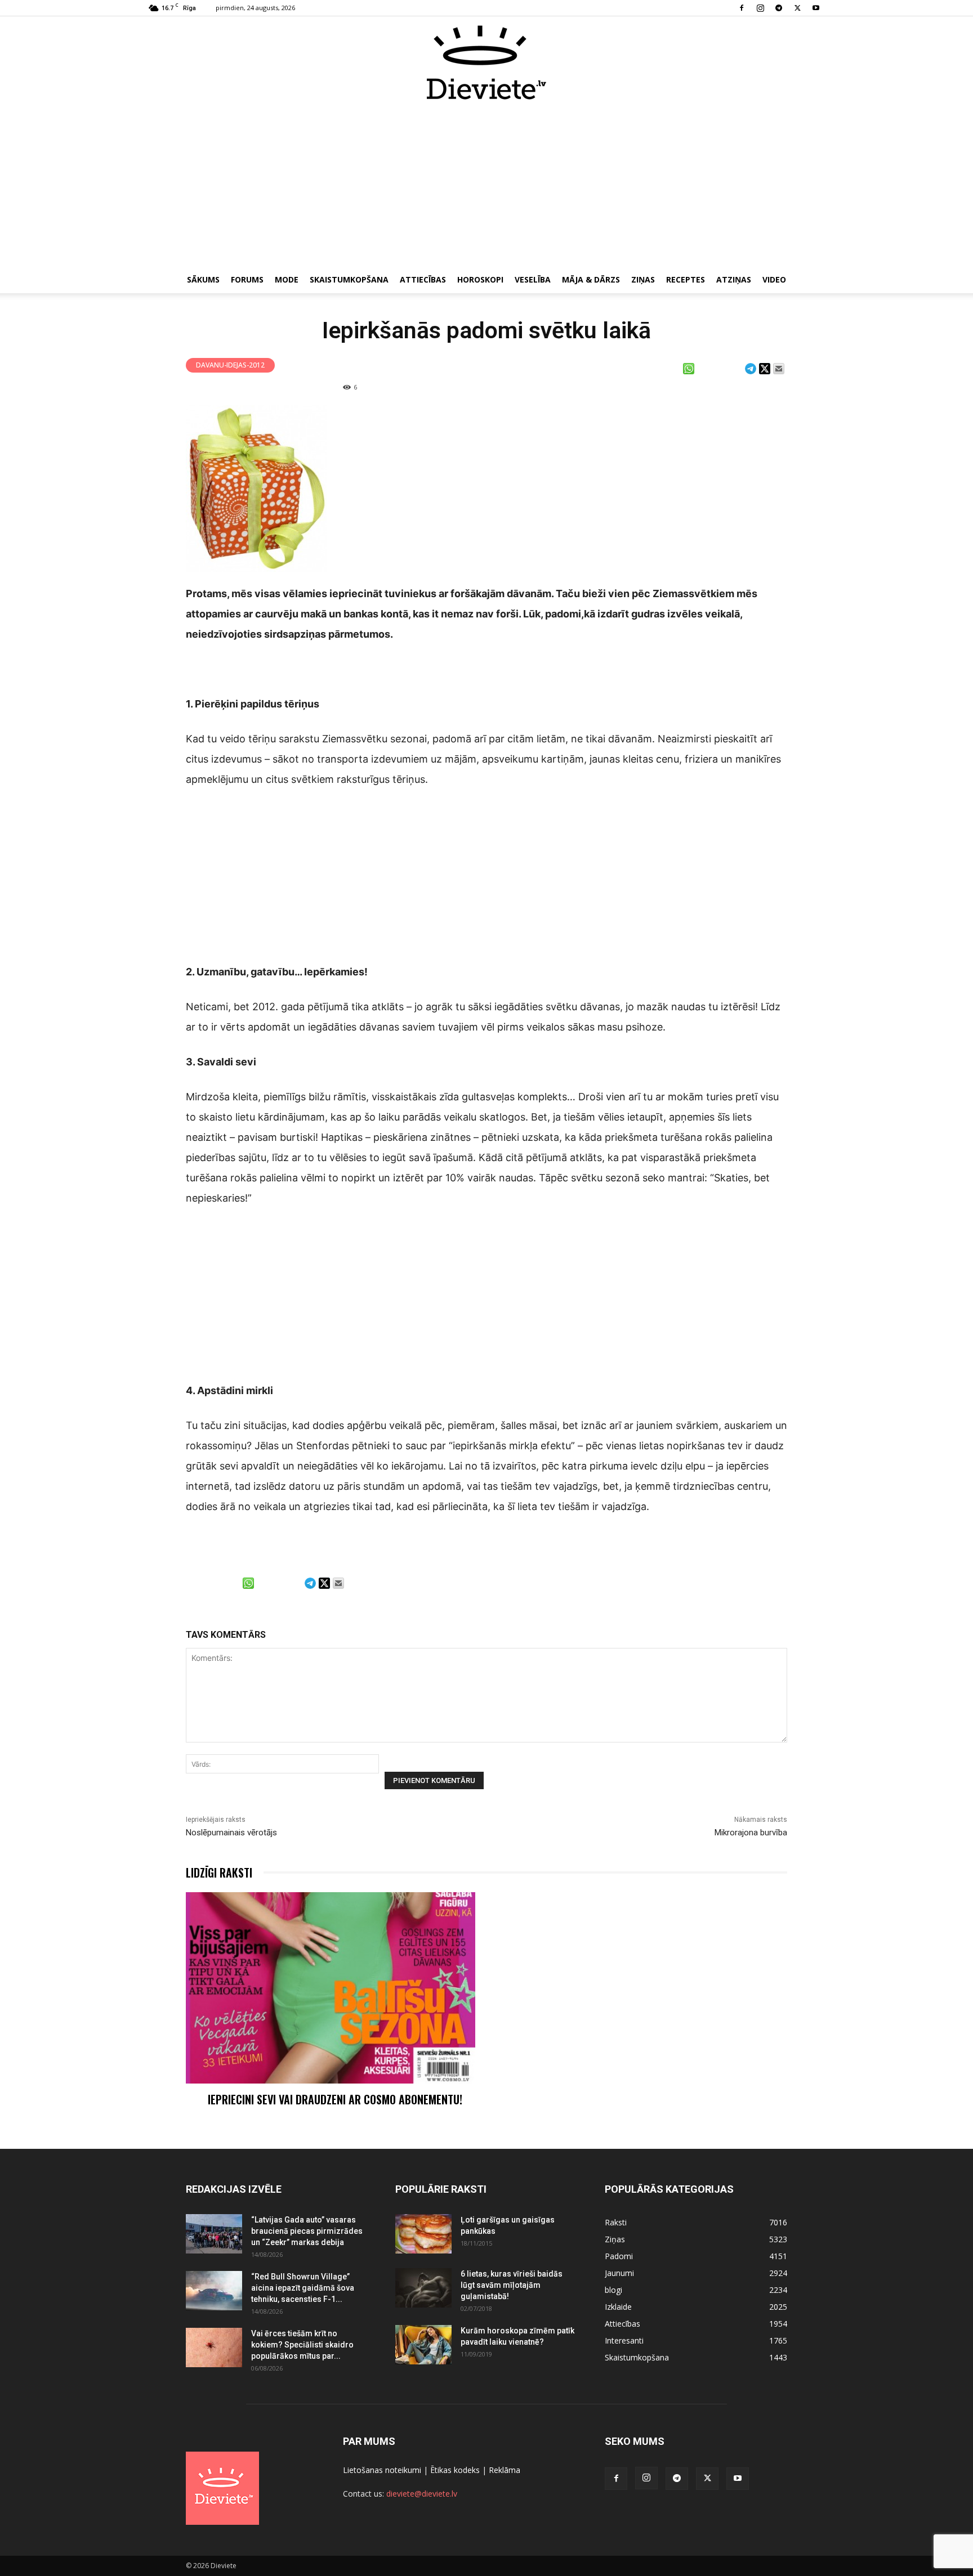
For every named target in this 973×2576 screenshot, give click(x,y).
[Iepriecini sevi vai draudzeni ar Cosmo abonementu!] (331, 1988)
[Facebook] (742, 8)
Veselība (533, 279)
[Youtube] (816, 8)
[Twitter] (797, 8)
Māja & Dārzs (591, 279)
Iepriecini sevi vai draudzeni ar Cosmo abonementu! (335, 2099)
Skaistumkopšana (349, 279)
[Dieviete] (486, 62)
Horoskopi (480, 279)
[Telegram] (779, 8)
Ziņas (643, 279)
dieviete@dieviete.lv (422, 2494)
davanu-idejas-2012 (230, 365)
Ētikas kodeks (455, 2470)
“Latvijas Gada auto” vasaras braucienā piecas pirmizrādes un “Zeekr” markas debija (307, 2231)
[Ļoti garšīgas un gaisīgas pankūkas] (423, 2234)
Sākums (203, 279)
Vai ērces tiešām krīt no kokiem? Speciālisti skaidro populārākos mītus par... (302, 2345)
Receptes (686, 279)
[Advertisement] (486, 185)
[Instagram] (760, 8)
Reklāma (505, 2470)
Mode (287, 279)
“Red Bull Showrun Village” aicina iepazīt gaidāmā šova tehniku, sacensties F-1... (303, 2288)
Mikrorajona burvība (751, 1833)
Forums (247, 279)
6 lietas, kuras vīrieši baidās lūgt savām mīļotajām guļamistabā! (512, 2285)
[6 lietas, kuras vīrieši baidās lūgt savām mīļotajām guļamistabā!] (423, 2288)
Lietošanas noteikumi (382, 2470)
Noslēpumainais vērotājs (231, 1833)
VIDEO (774, 279)
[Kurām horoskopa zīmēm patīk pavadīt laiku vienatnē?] (423, 2345)
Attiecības (423, 279)
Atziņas (734, 279)
